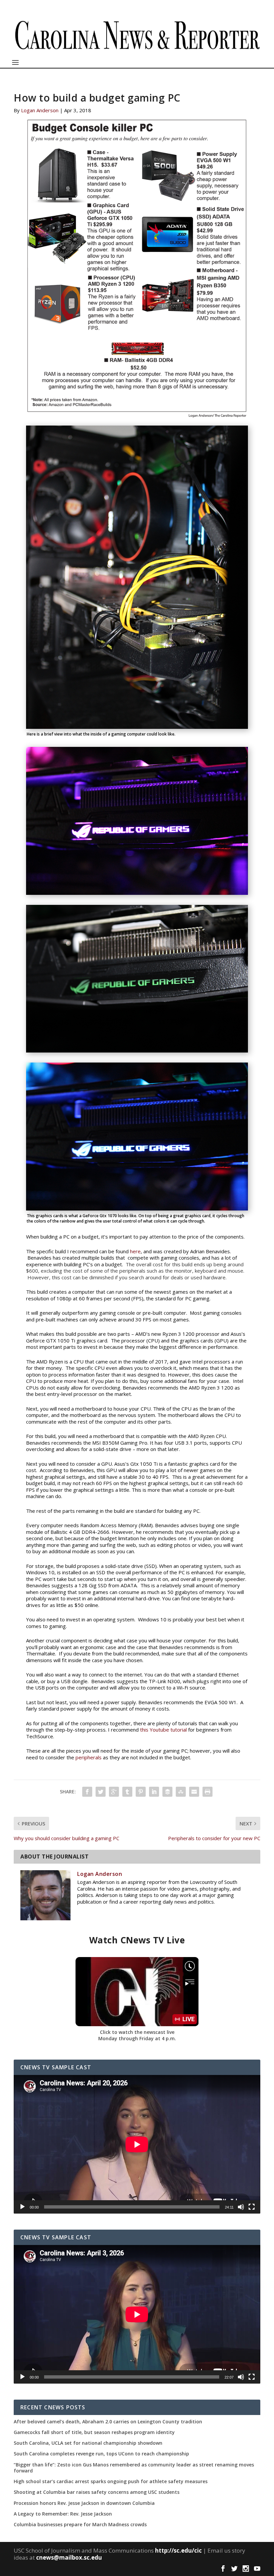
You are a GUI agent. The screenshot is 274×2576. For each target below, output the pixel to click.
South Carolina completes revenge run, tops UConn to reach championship (101, 2454)
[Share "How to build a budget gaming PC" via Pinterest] (141, 1792)
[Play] (22, 2207)
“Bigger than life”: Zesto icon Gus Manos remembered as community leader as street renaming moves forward (134, 2468)
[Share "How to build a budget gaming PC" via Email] (194, 1792)
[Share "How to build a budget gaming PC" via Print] (208, 1792)
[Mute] (241, 2207)
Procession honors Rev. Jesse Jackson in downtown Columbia (84, 2503)
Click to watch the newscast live (137, 2032)
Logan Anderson (40, 110)
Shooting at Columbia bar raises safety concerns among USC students (97, 2492)
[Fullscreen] (252, 2207)
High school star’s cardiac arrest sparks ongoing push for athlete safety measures (111, 2481)
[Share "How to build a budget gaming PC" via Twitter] (101, 1792)
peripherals (89, 1757)
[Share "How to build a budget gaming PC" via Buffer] (167, 1792)
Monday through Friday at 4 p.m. (137, 2038)
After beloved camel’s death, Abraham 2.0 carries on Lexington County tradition (108, 2422)
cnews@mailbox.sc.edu (69, 2557)
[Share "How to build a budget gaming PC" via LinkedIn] (154, 1792)
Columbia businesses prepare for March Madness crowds (80, 2525)
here (135, 1251)
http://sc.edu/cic (178, 2550)
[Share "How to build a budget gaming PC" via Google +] (114, 1792)
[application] (137, 2144)
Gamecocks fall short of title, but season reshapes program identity (94, 2432)
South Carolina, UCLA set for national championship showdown (88, 2443)
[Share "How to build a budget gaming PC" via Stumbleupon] (181, 1792)
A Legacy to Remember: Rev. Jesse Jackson (63, 2514)
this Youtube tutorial (164, 1730)
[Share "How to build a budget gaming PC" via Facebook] (87, 1792)
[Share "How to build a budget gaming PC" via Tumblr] (127, 1792)
